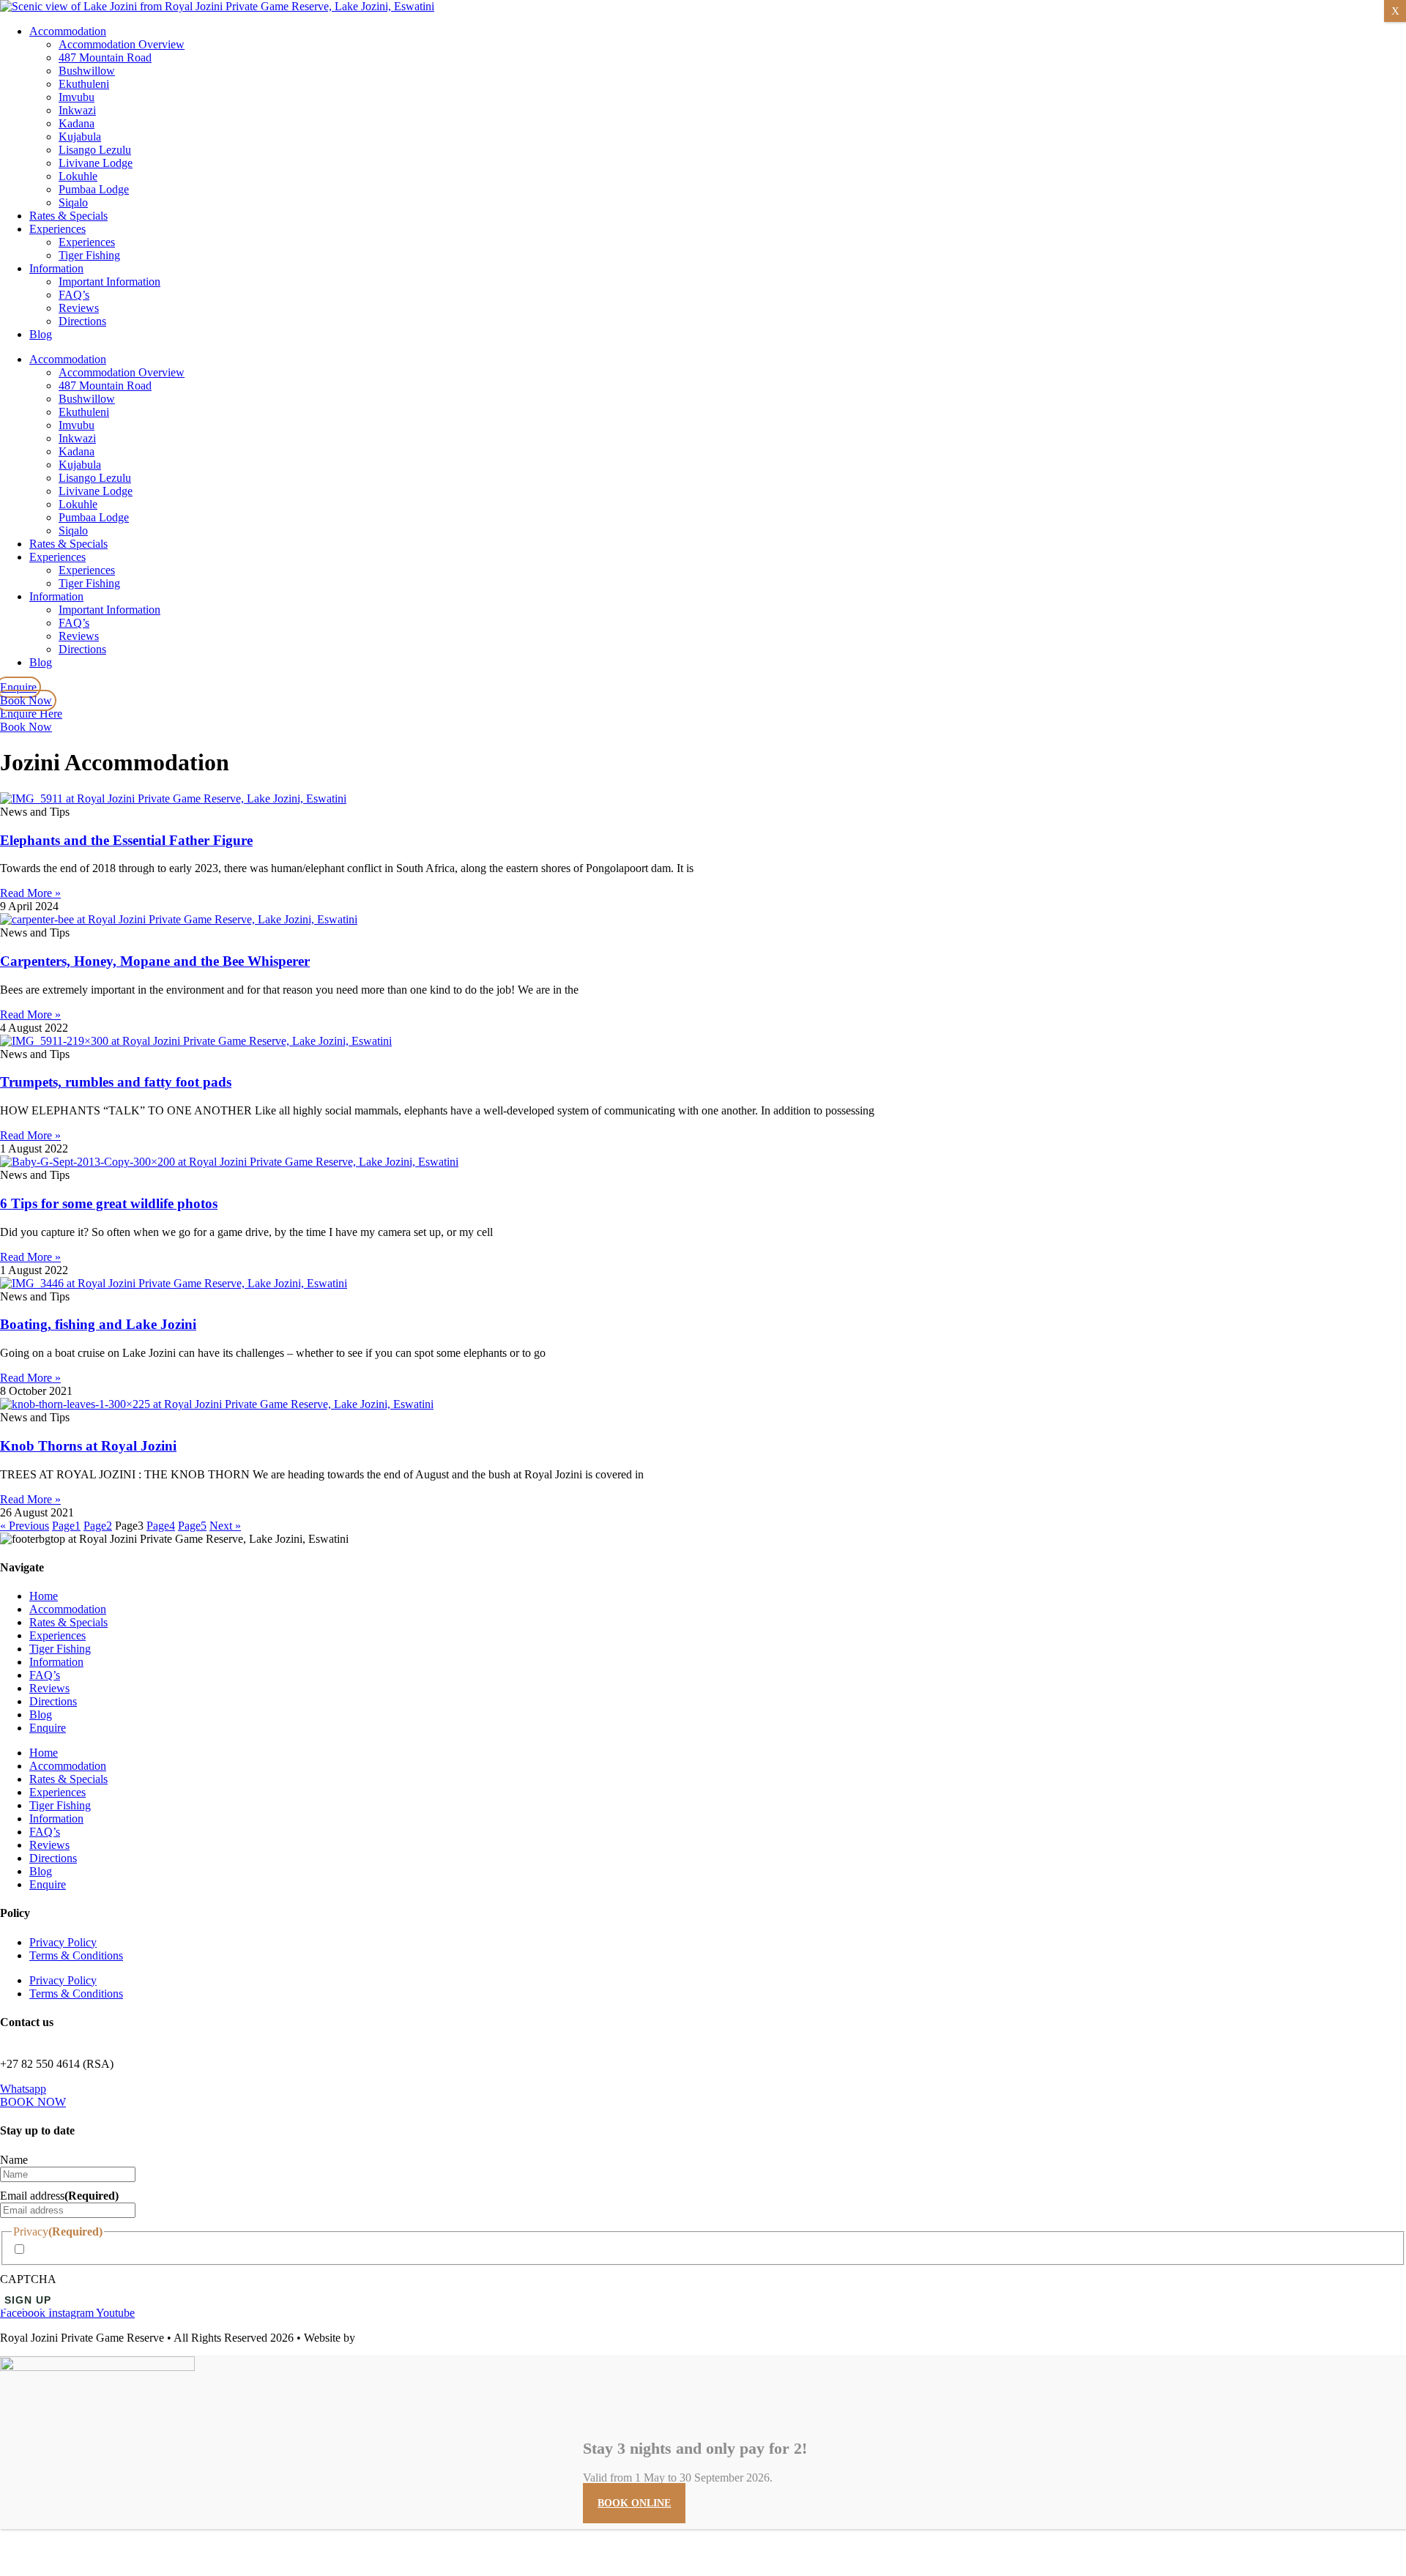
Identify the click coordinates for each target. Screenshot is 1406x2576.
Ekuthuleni (84, 84)
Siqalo (73, 202)
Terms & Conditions (76, 1955)
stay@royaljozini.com (51, 2051)
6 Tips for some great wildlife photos (109, 1203)
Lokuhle (78, 176)
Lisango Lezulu (95, 150)
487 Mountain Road (105, 57)
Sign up (28, 2300)
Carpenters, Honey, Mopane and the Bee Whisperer (155, 961)
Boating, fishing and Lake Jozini (98, 1324)
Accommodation (68, 31)
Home (44, 1596)
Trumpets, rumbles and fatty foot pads (116, 1082)
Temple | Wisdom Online (416, 2338)
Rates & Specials (68, 216)
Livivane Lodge (96, 163)
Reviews (79, 308)
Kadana (77, 123)
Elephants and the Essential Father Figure (126, 840)
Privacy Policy (63, 1942)
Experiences (57, 229)
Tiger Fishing (89, 255)
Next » (225, 1526)
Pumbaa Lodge (94, 189)
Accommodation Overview (122, 44)
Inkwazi (77, 110)
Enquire (48, 1728)
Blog (41, 334)
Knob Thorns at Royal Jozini (88, 1446)
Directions (82, 321)
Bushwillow (87, 71)
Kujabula (80, 137)
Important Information (109, 282)
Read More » (30, 893)
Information (56, 268)
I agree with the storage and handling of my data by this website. (178, 2250)
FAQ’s (74, 295)
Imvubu (77, 97)
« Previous (25, 1526)
